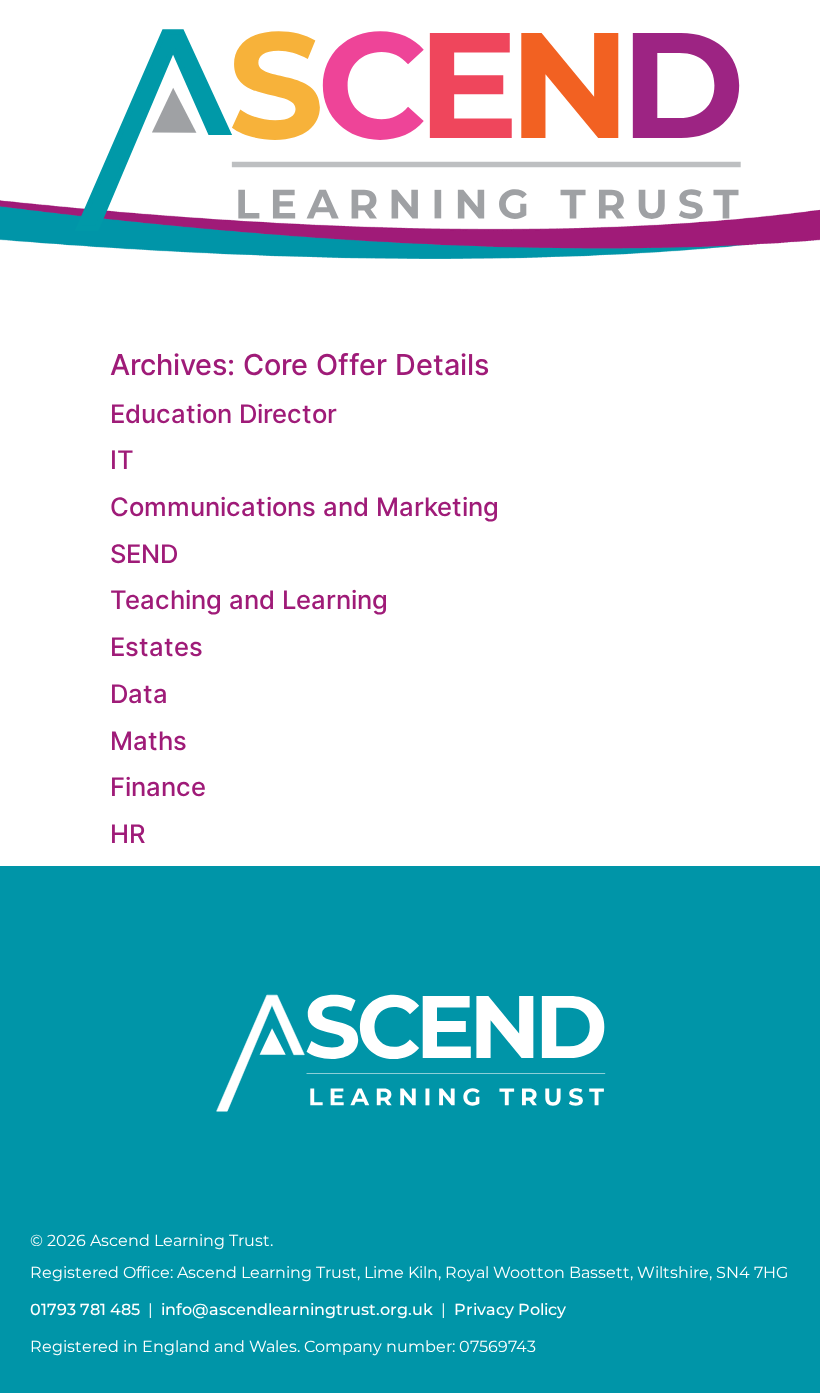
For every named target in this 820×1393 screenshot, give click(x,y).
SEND (144, 553)
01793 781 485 (85, 1309)
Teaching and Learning (249, 599)
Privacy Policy (510, 1309)
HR (128, 833)
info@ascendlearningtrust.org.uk (297, 1309)
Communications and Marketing (304, 506)
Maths (148, 740)
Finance (158, 786)
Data (139, 693)
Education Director (223, 413)
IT (122, 459)
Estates (156, 646)
